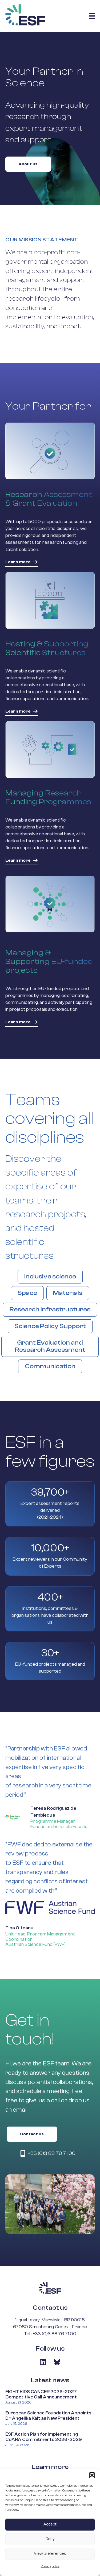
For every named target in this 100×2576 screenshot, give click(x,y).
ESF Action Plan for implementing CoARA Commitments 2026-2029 (44, 2437)
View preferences (50, 2554)
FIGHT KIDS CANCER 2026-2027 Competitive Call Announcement (41, 2394)
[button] (92, 2475)
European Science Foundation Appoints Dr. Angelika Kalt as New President (48, 2416)
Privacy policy (50, 2566)
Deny (50, 2539)
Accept (50, 2524)
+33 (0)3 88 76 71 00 (54, 2334)
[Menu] (92, 16)
